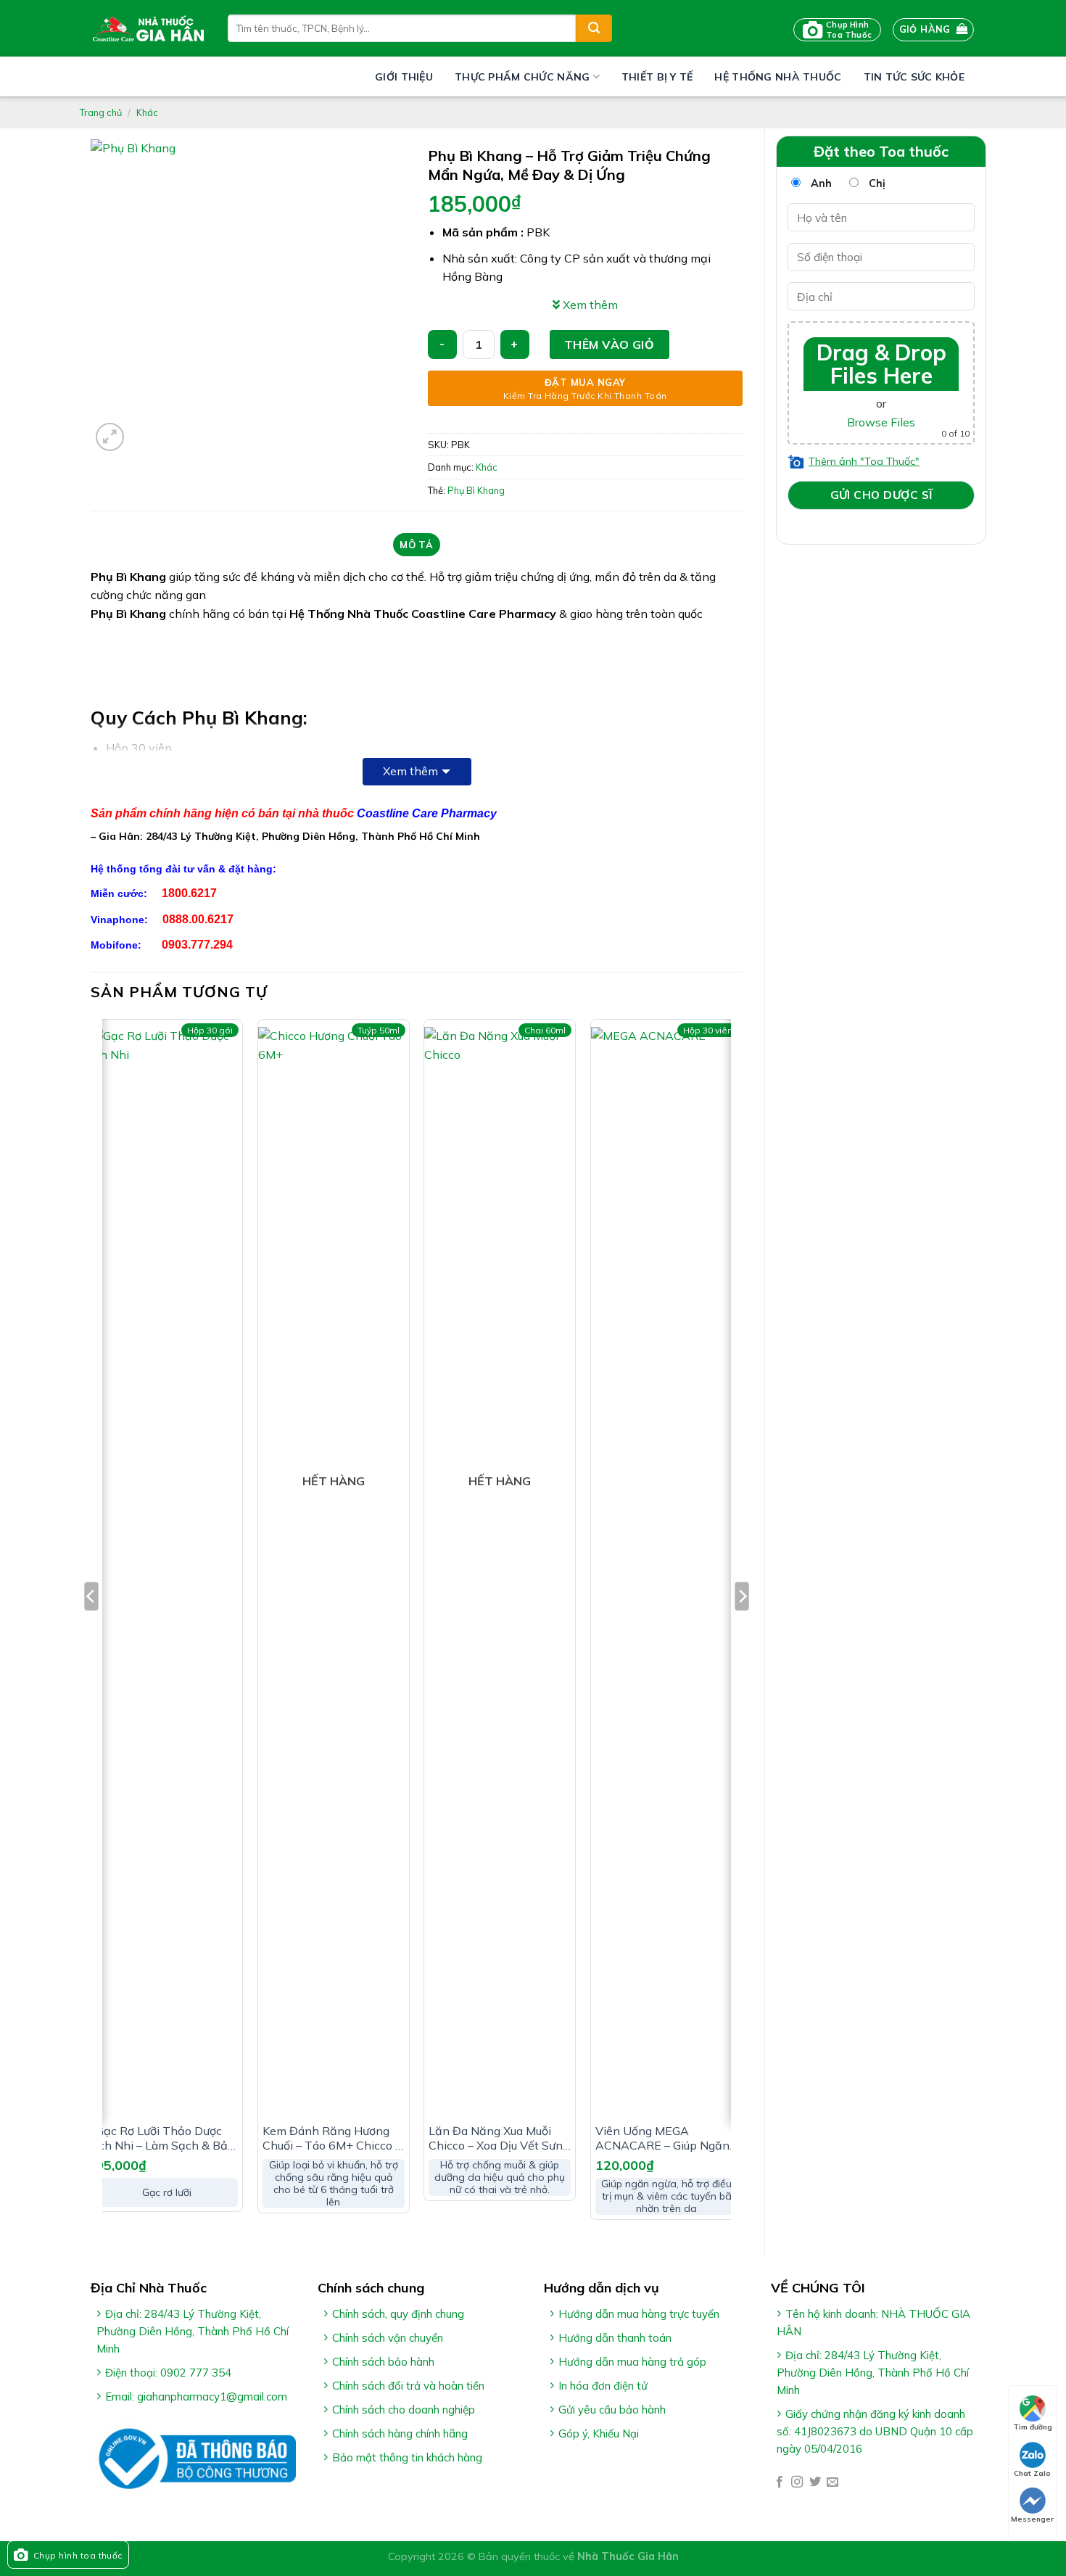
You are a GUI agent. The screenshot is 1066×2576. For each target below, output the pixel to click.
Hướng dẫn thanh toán (615, 2338)
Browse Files (881, 422)
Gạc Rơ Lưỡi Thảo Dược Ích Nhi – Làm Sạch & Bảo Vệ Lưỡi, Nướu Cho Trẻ (165, 2139)
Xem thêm (410, 771)
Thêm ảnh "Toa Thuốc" (864, 461)
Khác (147, 112)
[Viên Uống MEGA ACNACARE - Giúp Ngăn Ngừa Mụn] (666, 1571)
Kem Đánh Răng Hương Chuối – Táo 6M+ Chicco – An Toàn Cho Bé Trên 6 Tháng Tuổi (332, 2139)
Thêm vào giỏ (610, 344)
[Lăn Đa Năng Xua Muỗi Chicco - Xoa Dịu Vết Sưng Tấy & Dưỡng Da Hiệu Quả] (500, 1571)
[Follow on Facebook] (780, 2482)
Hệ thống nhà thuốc (778, 77)
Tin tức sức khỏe (914, 77)
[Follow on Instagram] (797, 2482)
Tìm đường (1033, 2427)
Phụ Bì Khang (476, 490)
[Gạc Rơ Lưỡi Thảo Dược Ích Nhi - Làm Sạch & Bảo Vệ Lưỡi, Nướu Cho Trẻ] (167, 1571)
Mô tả (416, 545)
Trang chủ (101, 112)
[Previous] (91, 1625)
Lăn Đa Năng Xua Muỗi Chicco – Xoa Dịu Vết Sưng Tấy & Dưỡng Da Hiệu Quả (499, 2139)
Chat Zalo (1032, 2473)
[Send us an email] (832, 2482)
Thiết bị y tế (657, 77)
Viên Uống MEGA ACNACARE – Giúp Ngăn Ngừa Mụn (662, 2139)
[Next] (742, 1625)
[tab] (417, 545)
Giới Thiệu (404, 77)
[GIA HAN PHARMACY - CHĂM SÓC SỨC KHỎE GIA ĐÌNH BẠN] (148, 28)
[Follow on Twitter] (815, 2482)
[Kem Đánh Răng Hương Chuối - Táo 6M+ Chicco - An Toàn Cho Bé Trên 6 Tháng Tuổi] (334, 1571)
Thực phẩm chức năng (522, 77)
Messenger (1032, 2519)
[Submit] (594, 28)
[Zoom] (110, 437)
